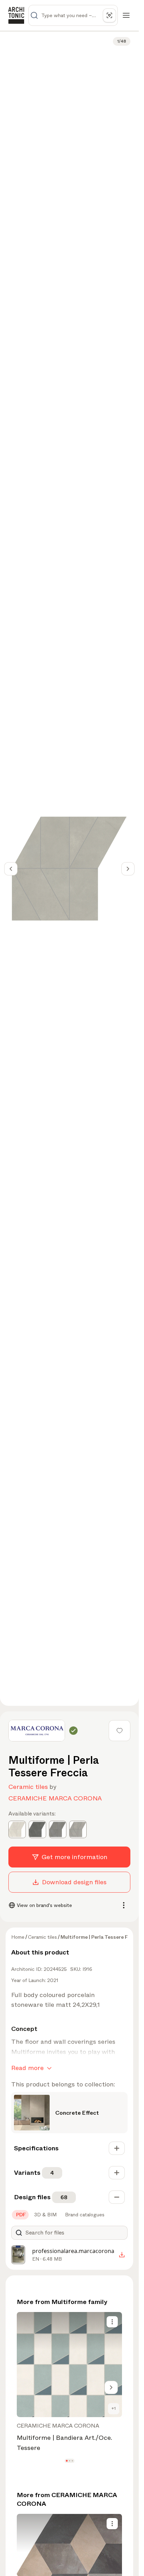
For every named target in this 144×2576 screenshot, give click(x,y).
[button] (67, 2461)
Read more (27, 2068)
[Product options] (112, 2322)
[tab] (20, 2215)
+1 (114, 2408)
